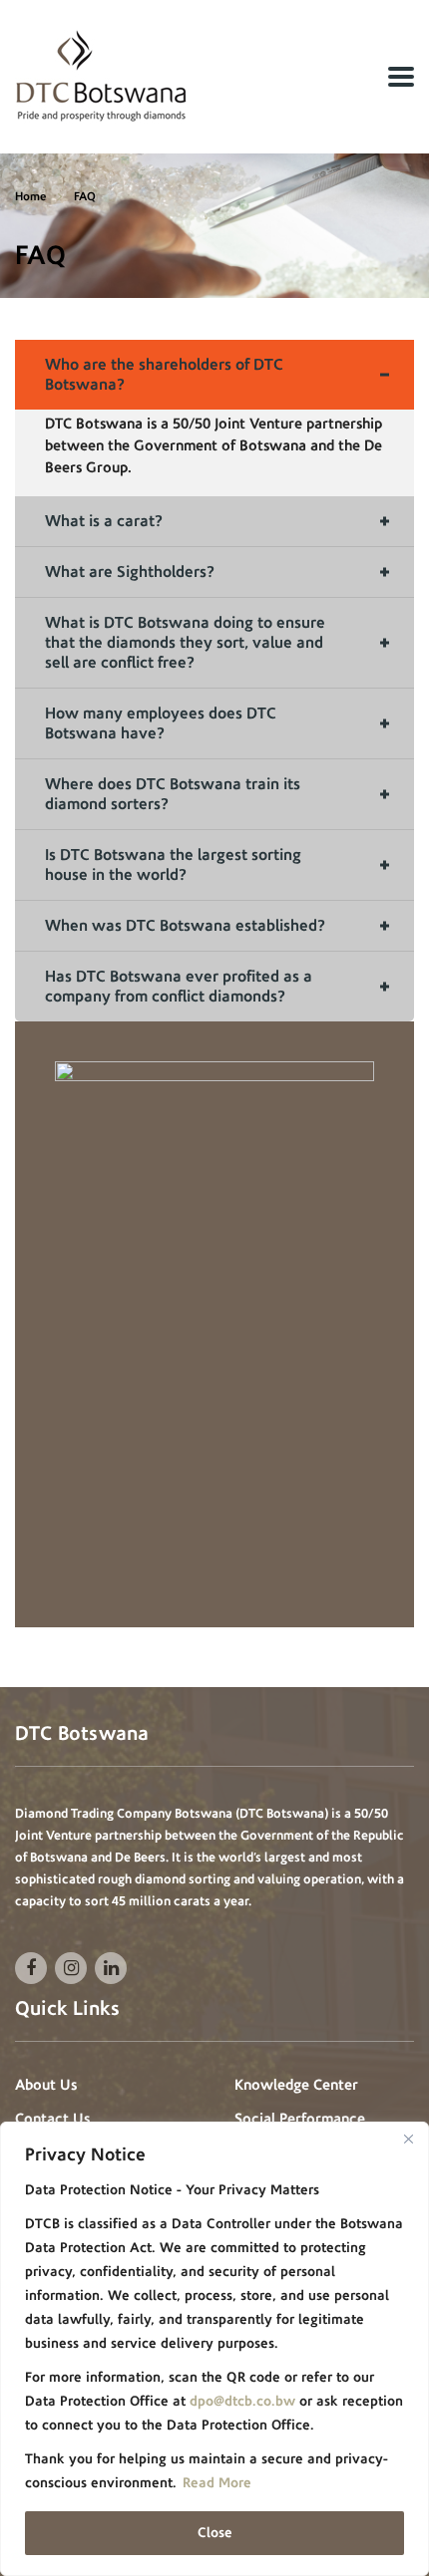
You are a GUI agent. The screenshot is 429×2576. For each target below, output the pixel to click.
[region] (214, 2349)
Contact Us (52, 2119)
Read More (217, 2483)
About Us (46, 2085)
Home (30, 196)
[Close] (408, 2139)
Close (215, 2533)
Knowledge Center (296, 2085)
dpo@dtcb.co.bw (242, 2401)
